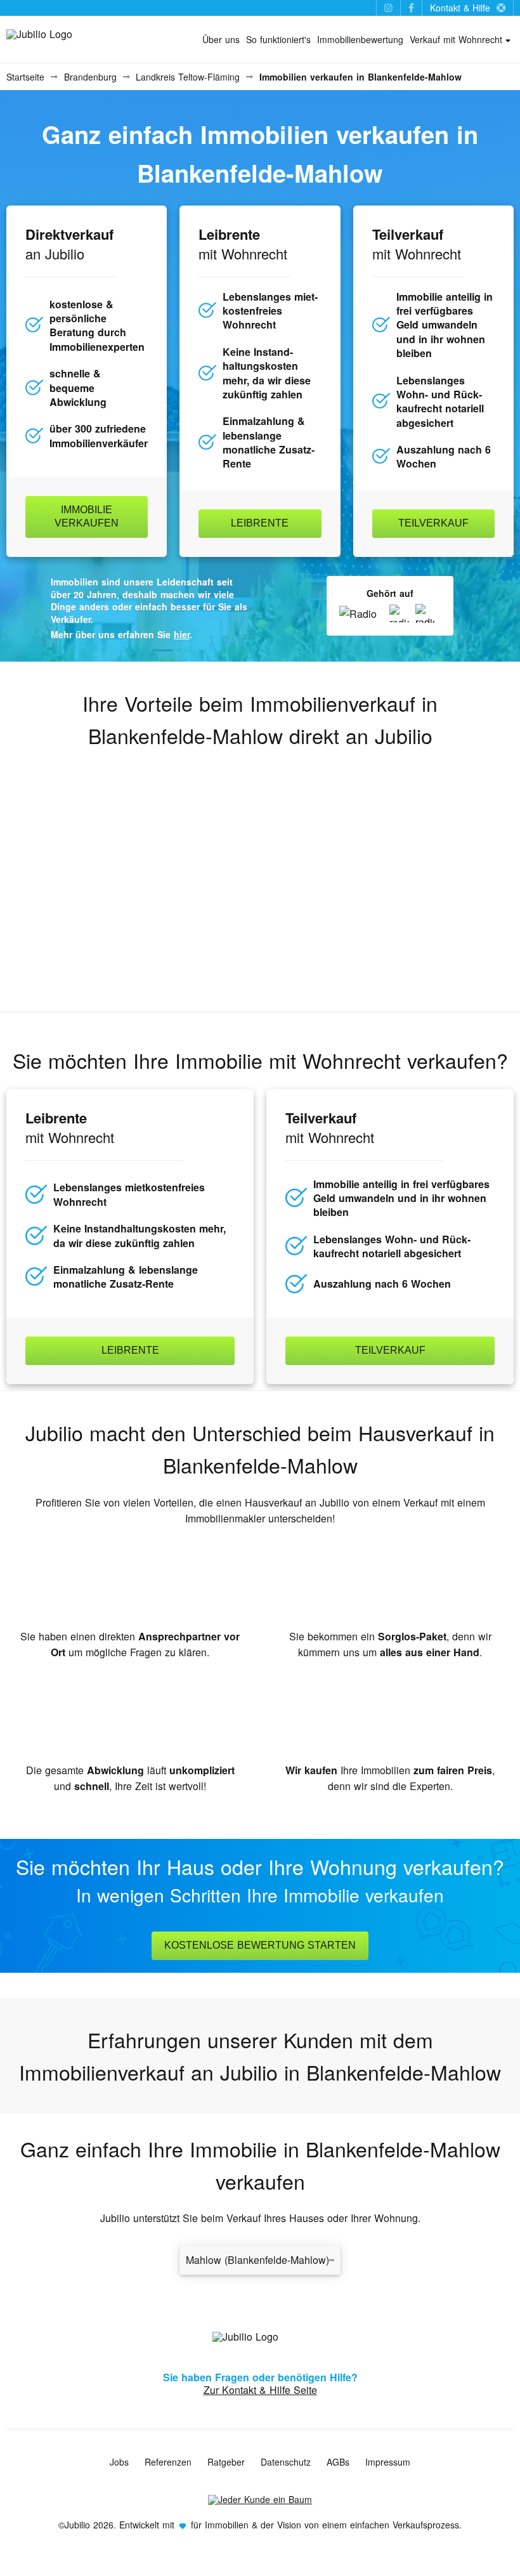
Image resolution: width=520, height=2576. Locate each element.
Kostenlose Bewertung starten (260, 1945)
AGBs (338, 2462)
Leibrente (260, 523)
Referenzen (168, 2462)
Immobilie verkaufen (87, 516)
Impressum (388, 2462)
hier (182, 634)
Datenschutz (286, 2462)
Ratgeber (226, 2462)
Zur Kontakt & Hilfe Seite (260, 2390)
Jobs (119, 2462)
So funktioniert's (278, 39)
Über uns (221, 39)
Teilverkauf (433, 523)
